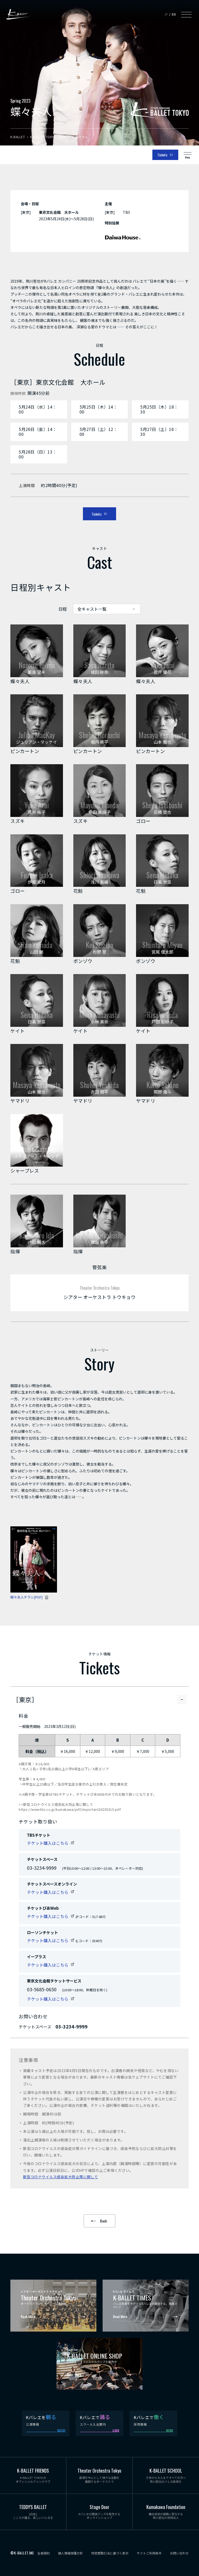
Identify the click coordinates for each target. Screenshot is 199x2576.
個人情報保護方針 (70, 2553)
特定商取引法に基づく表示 (110, 2553)
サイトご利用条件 (149, 2553)
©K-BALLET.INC (22, 2553)
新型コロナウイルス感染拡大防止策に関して (61, 2177)
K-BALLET (18, 14)
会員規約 (44, 2553)
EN (174, 14)
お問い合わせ (179, 2553)
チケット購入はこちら (48, 1843)
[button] (162, 651)
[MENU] (186, 14)
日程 (63, 609)
